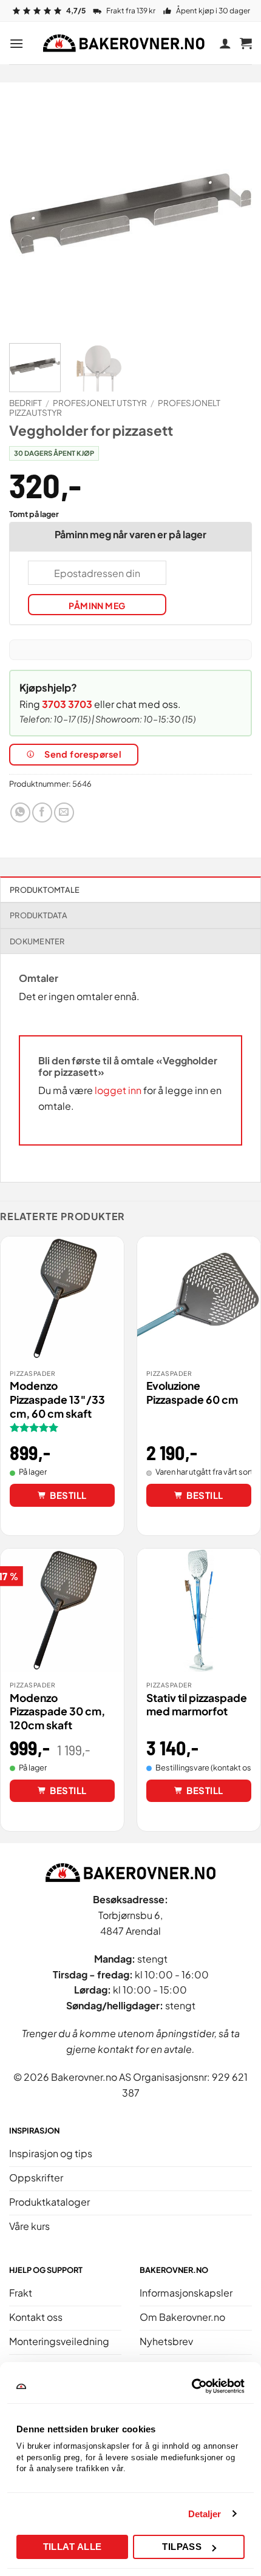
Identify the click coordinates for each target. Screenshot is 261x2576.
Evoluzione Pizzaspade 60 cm (192, 1393)
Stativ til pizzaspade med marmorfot (197, 1705)
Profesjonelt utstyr (100, 403)
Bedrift (25, 403)
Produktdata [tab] (39, 915)
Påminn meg (97, 606)
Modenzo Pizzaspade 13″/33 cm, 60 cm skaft (57, 1400)
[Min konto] (225, 43)
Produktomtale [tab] (45, 890)
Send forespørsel (83, 754)
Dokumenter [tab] (37, 941)
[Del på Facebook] (42, 813)
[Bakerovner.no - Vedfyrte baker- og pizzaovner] (125, 43)
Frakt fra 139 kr (131, 11)
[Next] (232, 213)
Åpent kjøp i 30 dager (213, 11)
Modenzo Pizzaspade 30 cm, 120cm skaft (57, 1712)
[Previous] (29, 213)
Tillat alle (73, 2547)
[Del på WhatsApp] (20, 813)
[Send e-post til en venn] (64, 813)
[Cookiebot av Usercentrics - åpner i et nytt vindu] (192, 2386)
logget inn (118, 1090)
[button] (16, 43)
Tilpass (182, 2547)
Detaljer (205, 2514)
